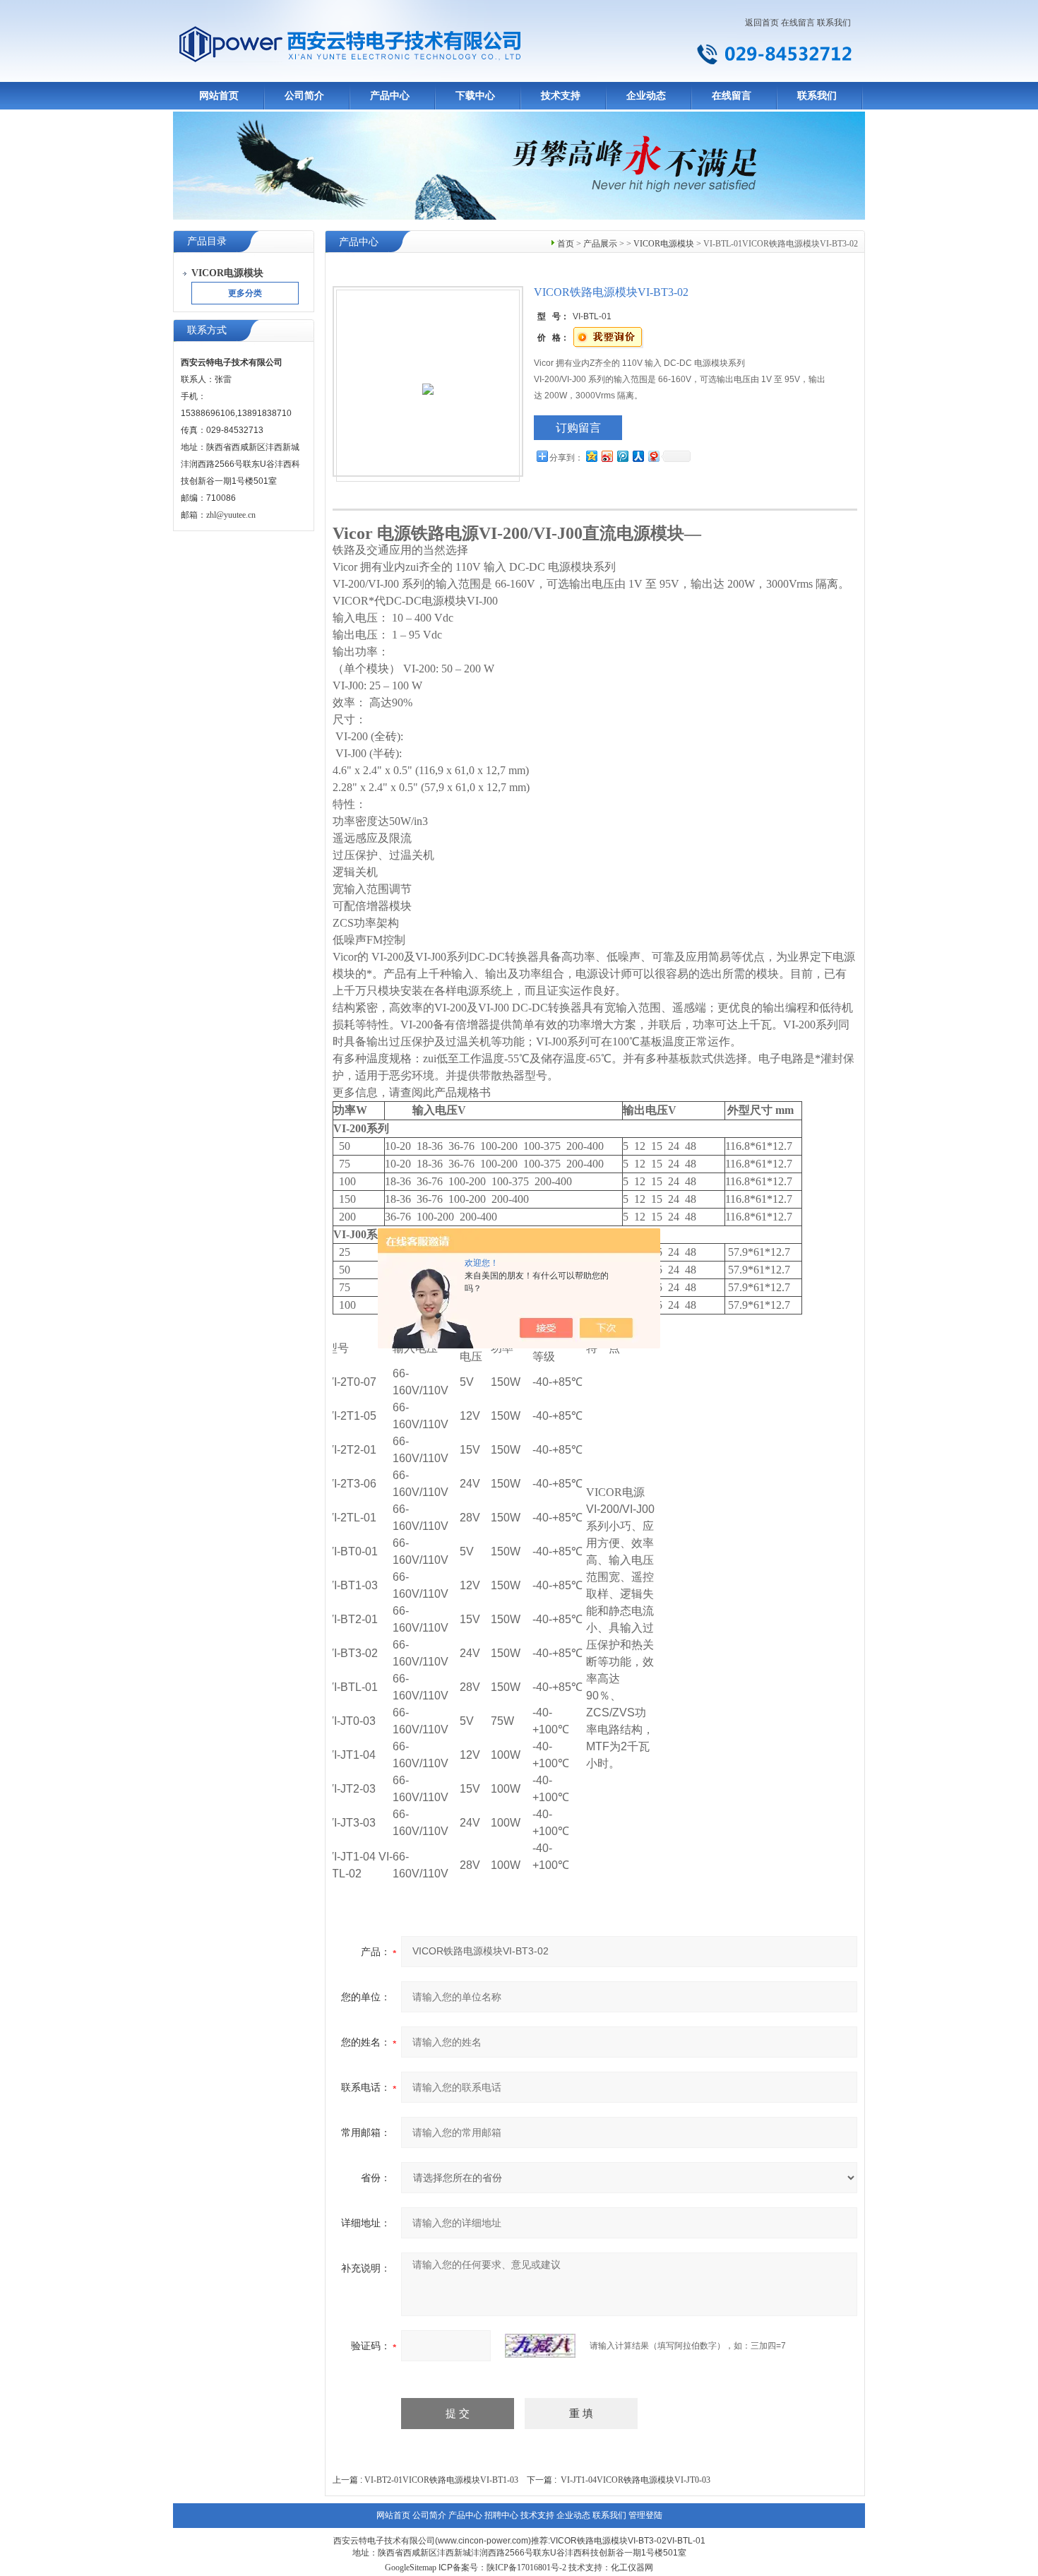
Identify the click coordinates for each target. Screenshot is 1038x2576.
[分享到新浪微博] (607, 456)
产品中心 (390, 96)
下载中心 (475, 96)
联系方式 (207, 330)
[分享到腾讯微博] (622, 456)
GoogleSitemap (411, 2568)
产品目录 (207, 241)
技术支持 (561, 96)
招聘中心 (501, 2515)
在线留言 (798, 23)
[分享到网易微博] (653, 456)
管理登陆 (645, 2515)
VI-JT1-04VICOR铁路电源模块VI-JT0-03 (636, 2480)
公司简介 (304, 96)
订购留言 (578, 428)
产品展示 (600, 244)
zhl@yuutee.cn (231, 515)
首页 (566, 244)
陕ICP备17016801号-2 (526, 2568)
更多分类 (245, 293)
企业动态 (646, 96)
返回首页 (762, 23)
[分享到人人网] (638, 456)
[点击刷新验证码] (540, 2346)
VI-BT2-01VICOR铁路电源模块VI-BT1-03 (441, 2480)
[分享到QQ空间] (591, 456)
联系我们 (834, 23)
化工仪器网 (632, 2568)
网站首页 (219, 96)
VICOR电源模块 (664, 244)
